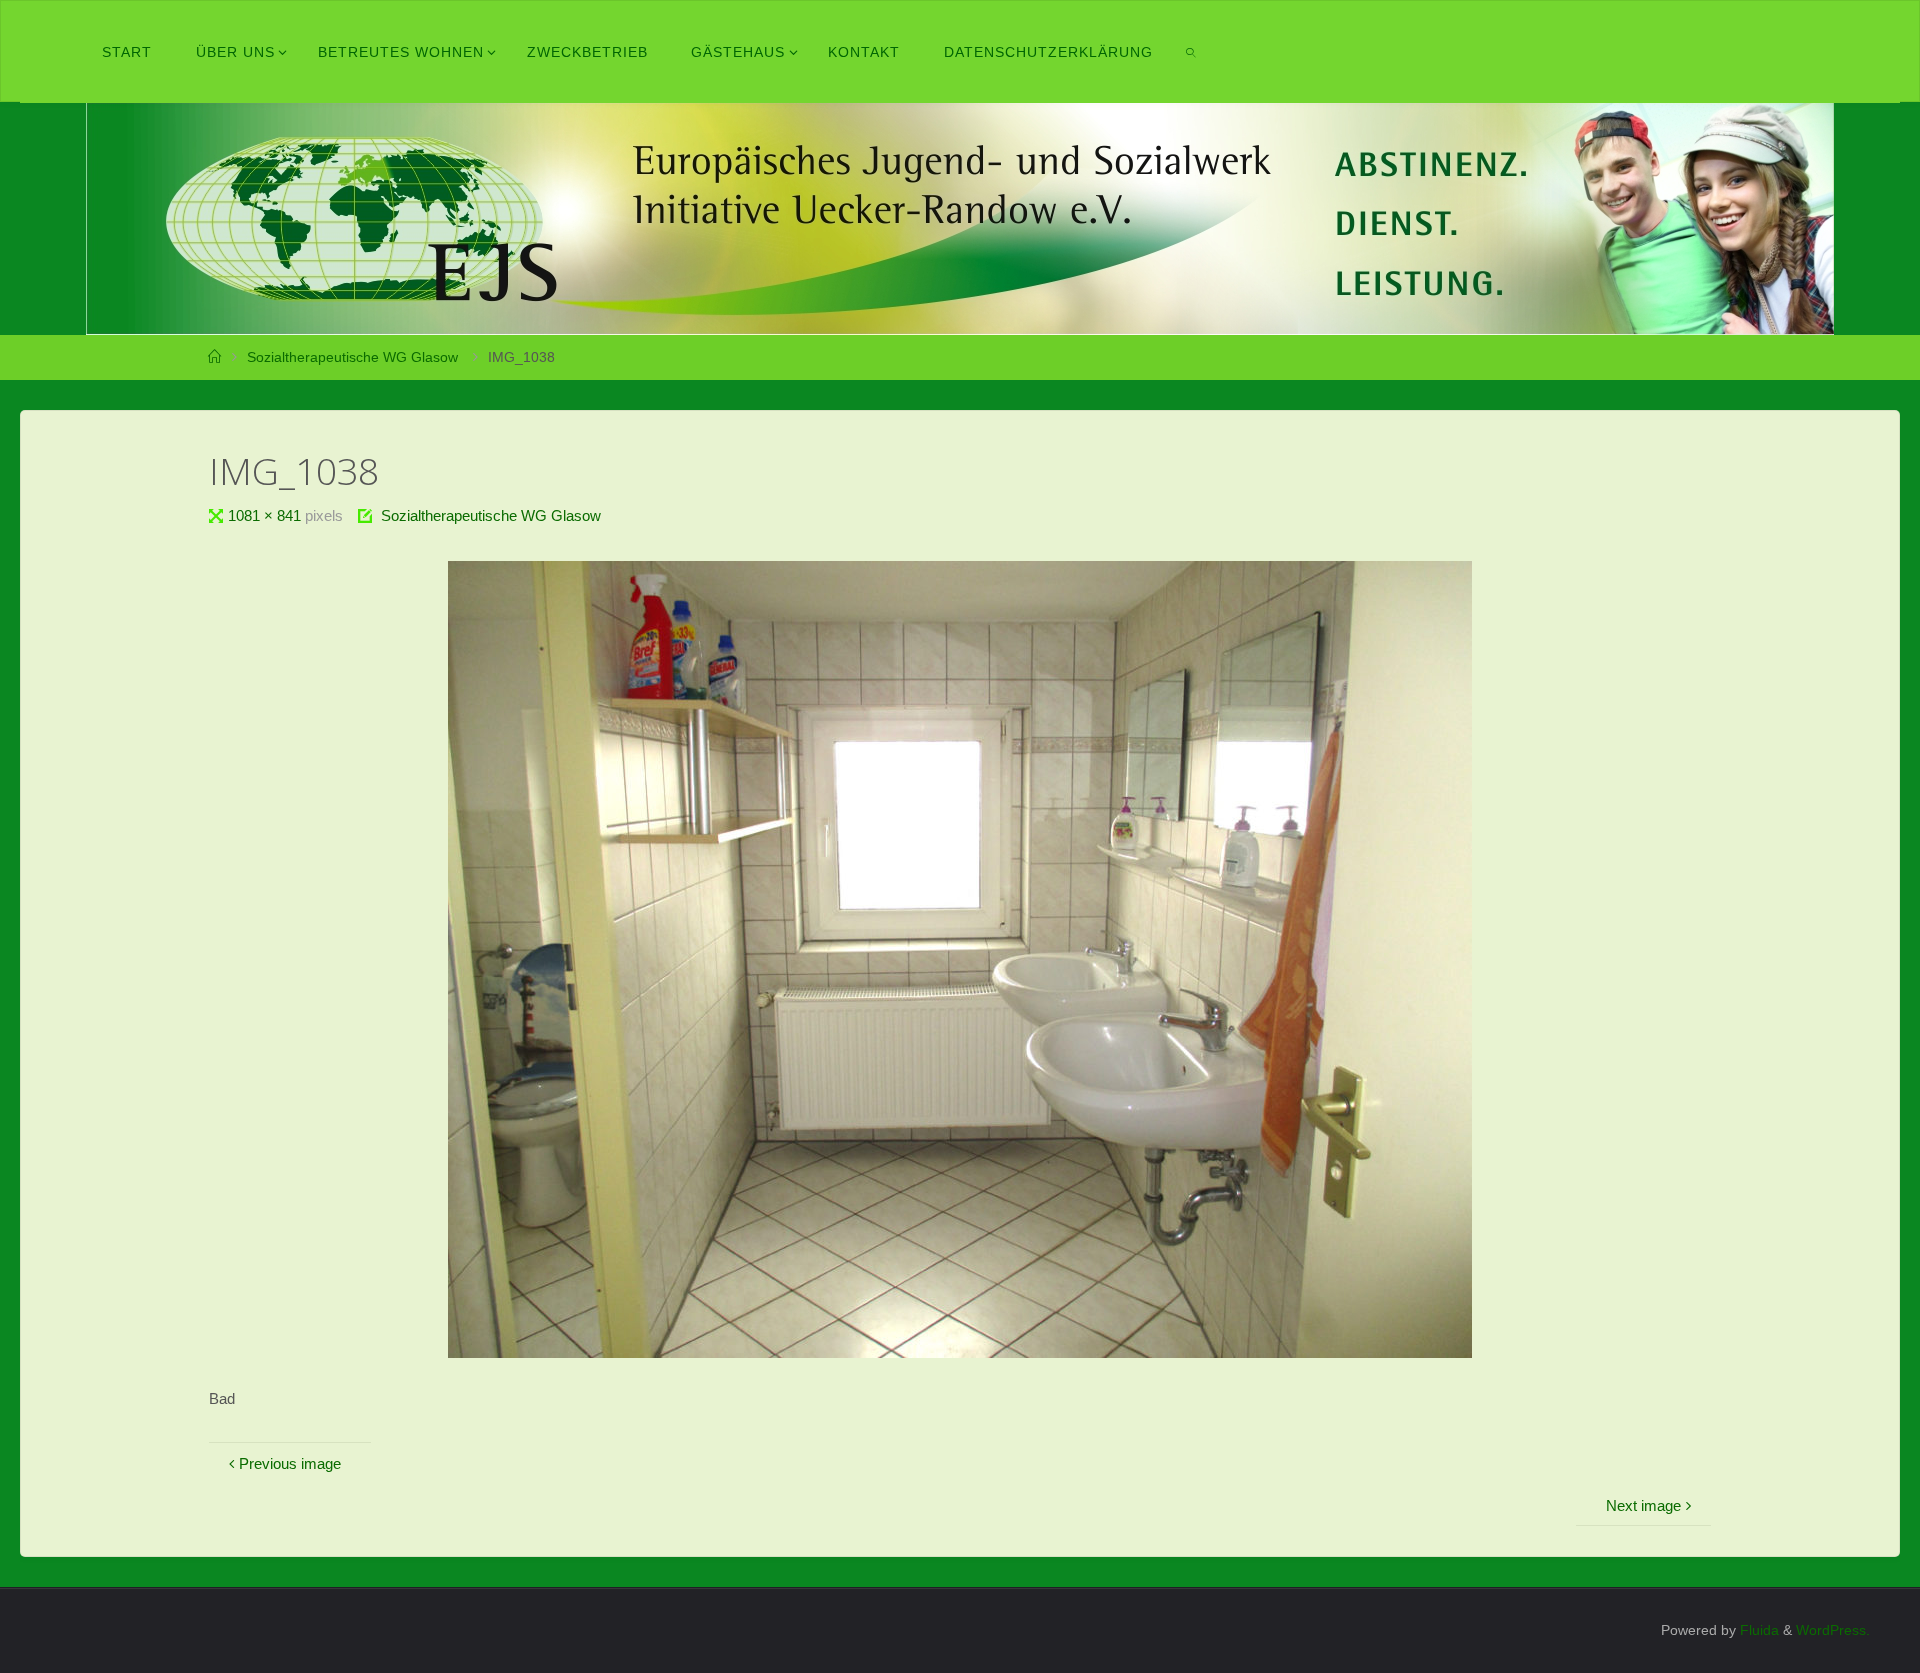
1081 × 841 (266, 515)
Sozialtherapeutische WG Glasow (352, 357)
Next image (1643, 1505)
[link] (1191, 52)
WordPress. (1833, 1630)
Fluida (1757, 1630)
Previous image (290, 1463)
